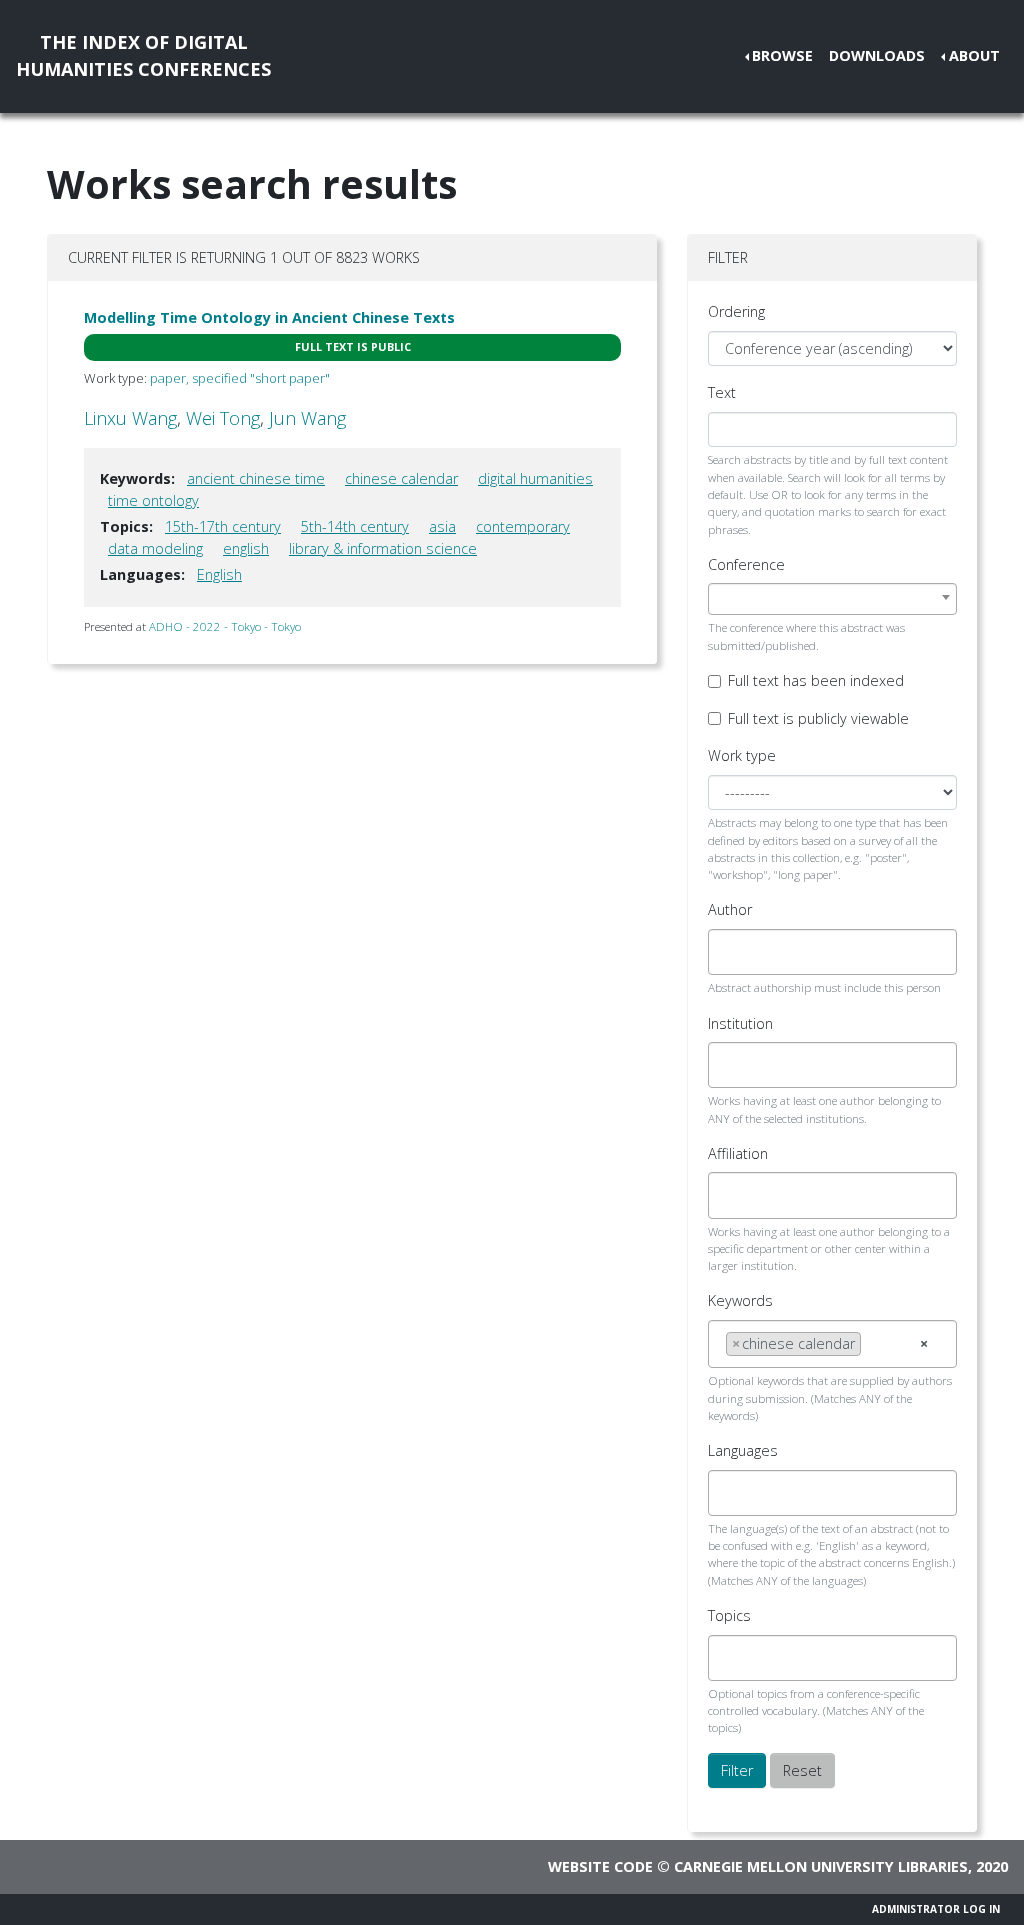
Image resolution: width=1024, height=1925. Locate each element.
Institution (740, 1023)
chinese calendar (401, 478)
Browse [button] (782, 55)
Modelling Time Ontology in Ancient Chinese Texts (269, 317)
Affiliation (738, 1153)
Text (722, 392)
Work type (742, 755)
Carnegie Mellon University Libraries (821, 1866)
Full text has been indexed (816, 680)
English (219, 574)
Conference (746, 564)
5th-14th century (355, 526)
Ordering (736, 311)
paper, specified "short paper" (240, 378)
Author (730, 909)
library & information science (383, 548)
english (246, 548)
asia (442, 526)
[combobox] (832, 599)
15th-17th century (223, 526)
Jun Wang (307, 418)
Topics (729, 1615)
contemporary (523, 526)
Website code (600, 1866)
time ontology (153, 500)
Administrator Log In (936, 1909)
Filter (737, 1770)
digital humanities (535, 478)
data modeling (155, 548)
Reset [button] (802, 1770)
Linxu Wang (130, 418)
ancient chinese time (256, 478)
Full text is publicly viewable (818, 718)
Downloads (877, 55)
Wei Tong (223, 418)
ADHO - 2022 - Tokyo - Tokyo (225, 626)
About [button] (974, 55)
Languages (743, 1450)
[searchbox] (731, 952)
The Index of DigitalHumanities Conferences (143, 55)
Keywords (740, 1300)
